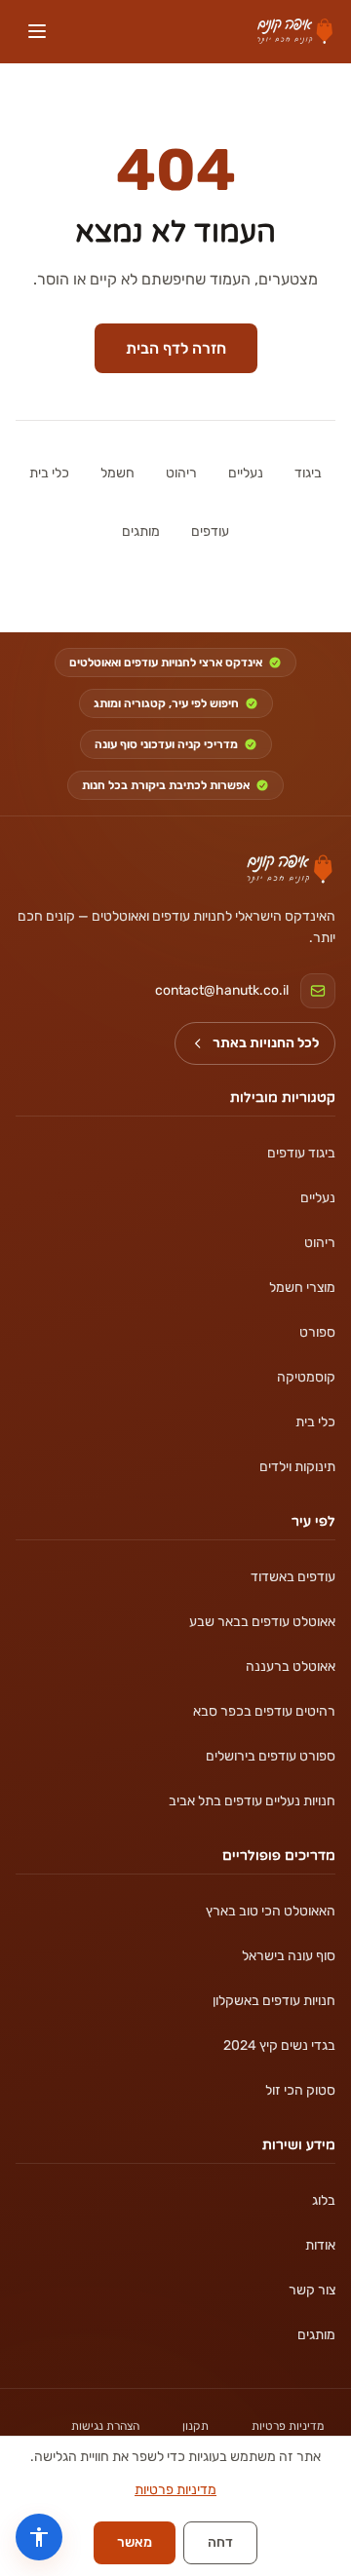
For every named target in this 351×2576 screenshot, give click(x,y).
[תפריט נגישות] (39, 2537)
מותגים (141, 531)
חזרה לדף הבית (176, 348)
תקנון (195, 2426)
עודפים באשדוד (293, 1577)
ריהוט (181, 473)
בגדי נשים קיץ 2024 (279, 2046)
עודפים (210, 531)
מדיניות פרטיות (288, 2426)
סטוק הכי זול (300, 2090)
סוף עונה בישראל (289, 1956)
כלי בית (49, 473)
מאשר (135, 2542)
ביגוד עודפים (301, 1153)
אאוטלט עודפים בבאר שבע (262, 1622)
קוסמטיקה (306, 1377)
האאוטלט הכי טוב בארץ (271, 1911)
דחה (220, 2542)
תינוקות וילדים (297, 1467)
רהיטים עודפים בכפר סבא (264, 1711)
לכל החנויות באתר (266, 1043)
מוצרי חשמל (302, 1288)
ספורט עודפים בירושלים (271, 1756)
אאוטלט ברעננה (291, 1667)
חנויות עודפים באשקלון (274, 2001)
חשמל (117, 473)
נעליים (246, 473)
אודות (320, 2245)
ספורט (317, 1332)
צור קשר (312, 2290)
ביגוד (308, 473)
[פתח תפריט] (37, 31)
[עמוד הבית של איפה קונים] (290, 869)
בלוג (324, 2200)
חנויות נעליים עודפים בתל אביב (252, 1801)
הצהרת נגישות (105, 2426)
